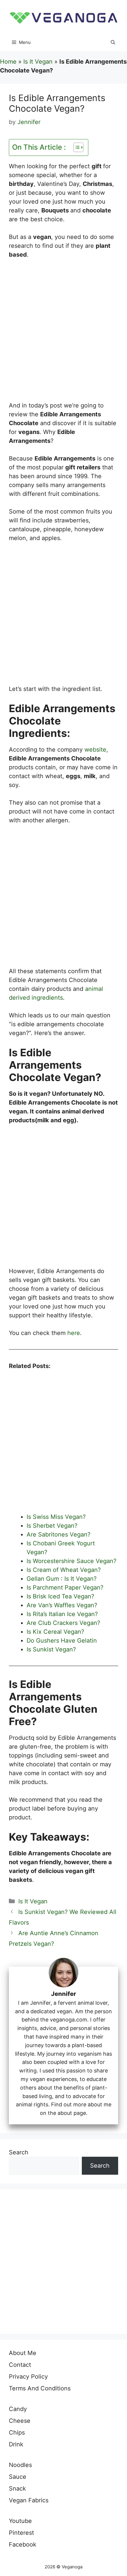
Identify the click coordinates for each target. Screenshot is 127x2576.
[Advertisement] (63, 333)
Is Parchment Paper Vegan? (65, 1587)
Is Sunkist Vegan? (51, 1649)
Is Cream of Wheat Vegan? (64, 1570)
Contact (20, 2365)
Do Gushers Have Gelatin (62, 1641)
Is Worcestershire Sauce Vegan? (71, 1561)
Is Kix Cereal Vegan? (55, 1632)
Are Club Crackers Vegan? (64, 1623)
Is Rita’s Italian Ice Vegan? (62, 1614)
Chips (17, 2433)
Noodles (20, 2465)
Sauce (18, 2477)
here (74, 1333)
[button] (113, 42)
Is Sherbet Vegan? (52, 1526)
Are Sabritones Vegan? (58, 1534)
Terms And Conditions (40, 2388)
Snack (17, 2488)
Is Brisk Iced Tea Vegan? (60, 1596)
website (95, 750)
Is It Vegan (38, 62)
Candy (18, 2409)
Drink (16, 2444)
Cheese (20, 2421)
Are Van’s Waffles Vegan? (62, 1605)
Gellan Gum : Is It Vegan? (62, 1579)
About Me (23, 2353)
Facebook (23, 2544)
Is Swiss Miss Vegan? (56, 1517)
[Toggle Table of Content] (75, 147)
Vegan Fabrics (29, 2500)
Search (19, 2152)
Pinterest (21, 2533)
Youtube (20, 2521)
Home (8, 62)
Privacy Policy (28, 2377)
